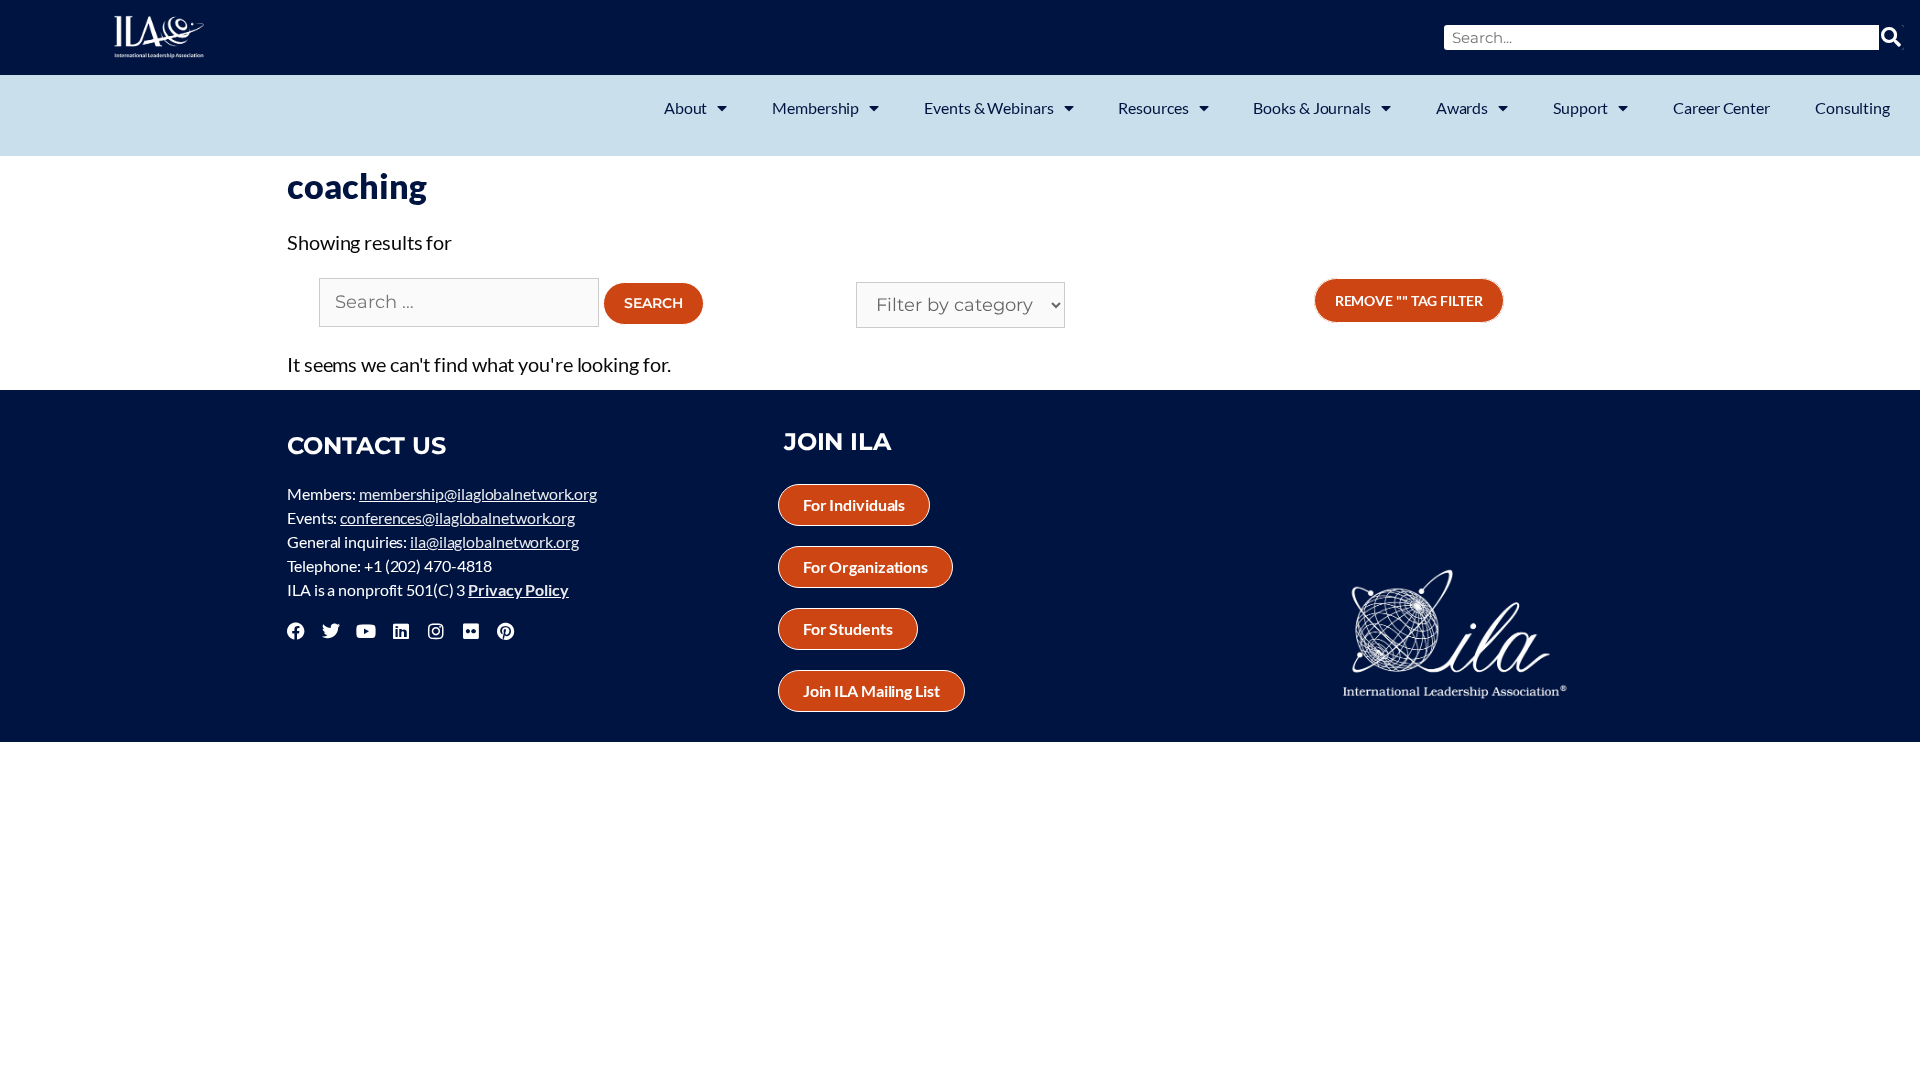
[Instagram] (436, 631)
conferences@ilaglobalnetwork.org (457, 517)
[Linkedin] (401, 631)
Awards (1462, 107)
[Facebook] (296, 631)
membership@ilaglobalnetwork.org (478, 493)
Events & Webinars (988, 107)
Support (1580, 107)
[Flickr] (471, 631)
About (686, 107)
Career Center (1721, 107)
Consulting (1852, 107)
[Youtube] (366, 631)
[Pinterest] (505, 631)
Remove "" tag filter (1409, 300)
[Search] (1891, 37)
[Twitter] (331, 631)
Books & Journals (1311, 107)
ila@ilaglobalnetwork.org (494, 541)
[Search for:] (461, 300)
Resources (1153, 107)
